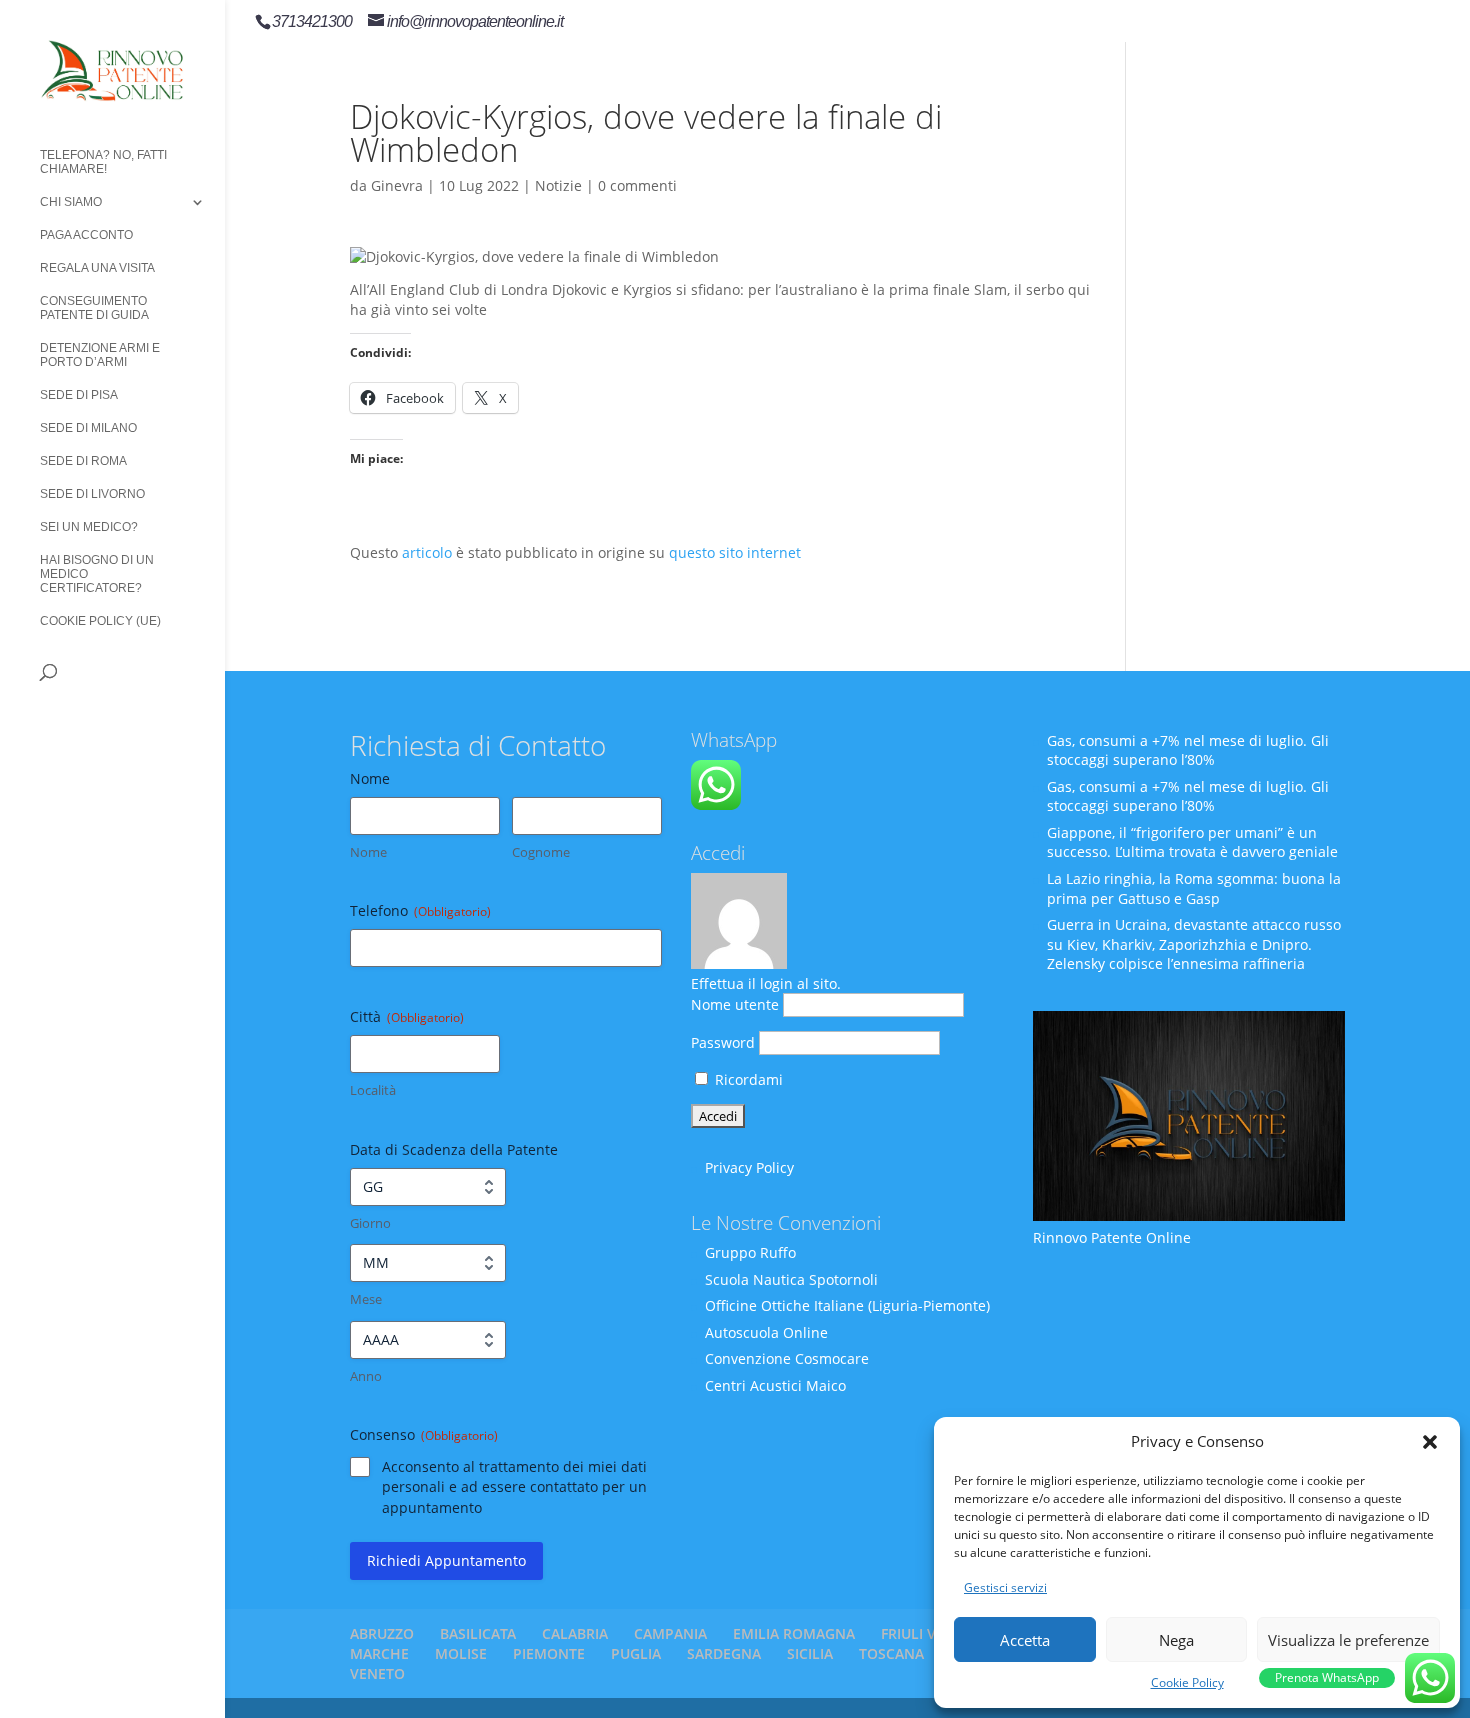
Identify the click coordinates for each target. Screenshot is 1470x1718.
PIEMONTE (549, 1653)
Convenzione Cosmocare (787, 1358)
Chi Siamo (71, 202)
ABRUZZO (382, 1633)
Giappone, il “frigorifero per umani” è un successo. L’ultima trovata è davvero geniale (1192, 842)
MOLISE (461, 1653)
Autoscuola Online (766, 1332)
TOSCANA (891, 1653)
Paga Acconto (86, 235)
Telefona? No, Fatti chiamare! (103, 162)
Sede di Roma (83, 461)
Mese (366, 1299)
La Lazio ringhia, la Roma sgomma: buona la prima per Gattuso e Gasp (1194, 888)
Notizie (558, 185)
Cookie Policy (1187, 1682)
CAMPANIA (670, 1633)
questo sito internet (735, 552)
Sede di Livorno (92, 494)
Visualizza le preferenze (1348, 1640)
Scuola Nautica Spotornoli (791, 1279)
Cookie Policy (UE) (100, 621)
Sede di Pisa (79, 395)
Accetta (1025, 1640)
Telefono (420, 910)
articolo (427, 552)
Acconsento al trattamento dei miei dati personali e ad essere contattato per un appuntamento (514, 1486)
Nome (368, 852)
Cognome (541, 852)
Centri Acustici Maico (775, 1385)
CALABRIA (575, 1633)
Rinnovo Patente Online (1112, 1237)
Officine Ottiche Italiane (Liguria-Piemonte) (847, 1305)
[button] (1430, 1442)
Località (373, 1090)
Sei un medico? (89, 527)
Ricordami (747, 1079)
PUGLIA (636, 1653)
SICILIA (810, 1653)
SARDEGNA (724, 1653)
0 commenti (637, 185)
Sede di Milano (88, 428)
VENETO (377, 1673)
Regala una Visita (97, 268)
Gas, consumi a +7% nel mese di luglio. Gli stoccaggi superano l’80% (1188, 750)
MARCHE (379, 1653)
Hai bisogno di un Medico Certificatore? (97, 574)
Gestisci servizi (1005, 1587)
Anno (366, 1376)
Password (723, 1042)
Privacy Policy (749, 1167)
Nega (1176, 1640)
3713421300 (312, 21)
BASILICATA (478, 1633)
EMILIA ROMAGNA (794, 1633)
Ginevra (397, 185)
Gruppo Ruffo (750, 1252)
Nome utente (735, 1004)
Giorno (370, 1223)
